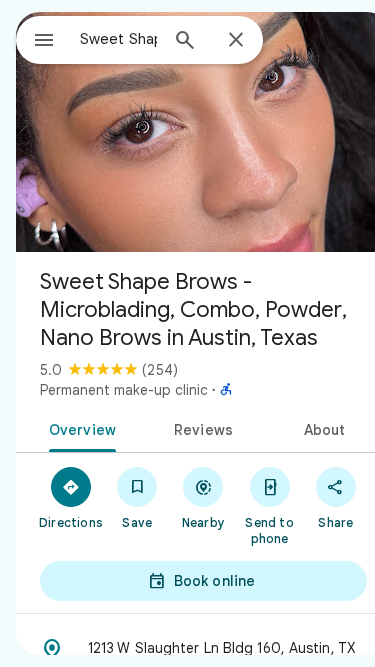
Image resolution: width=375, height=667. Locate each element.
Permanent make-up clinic (124, 390)
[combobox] (118, 39)
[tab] (79, 428)
